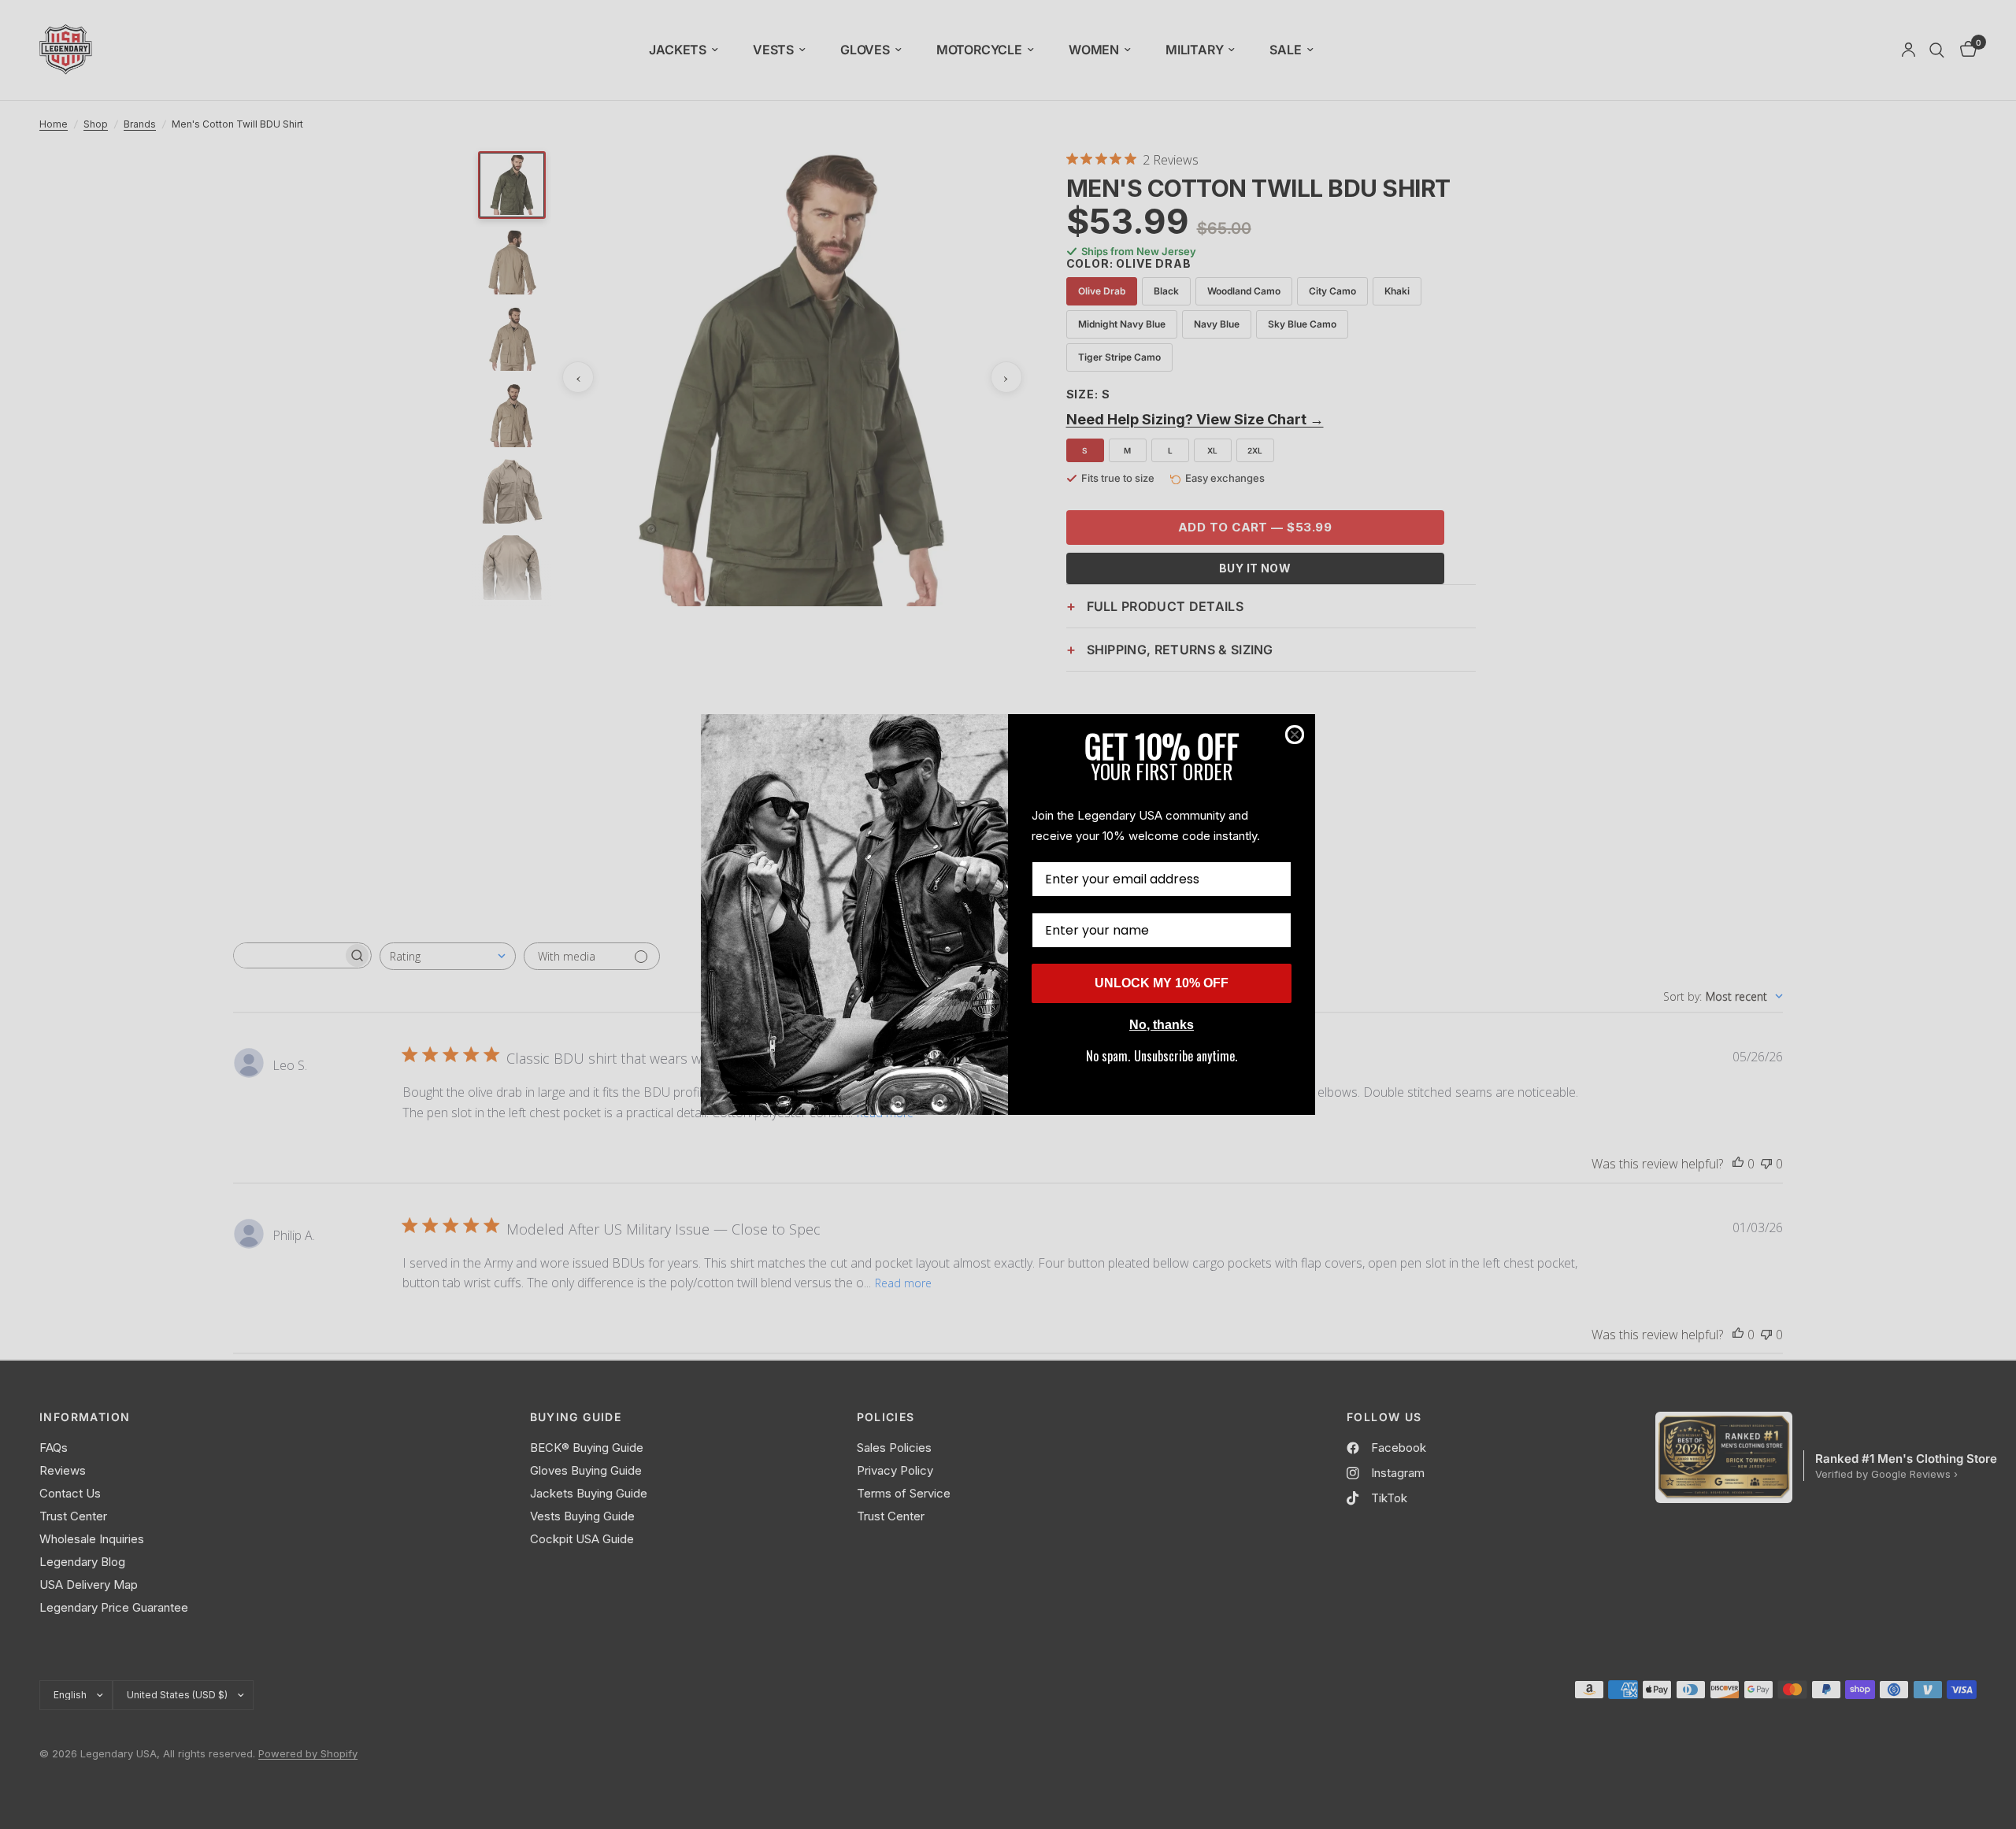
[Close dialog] (1295, 735)
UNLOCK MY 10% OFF (1162, 983)
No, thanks (1162, 1025)
